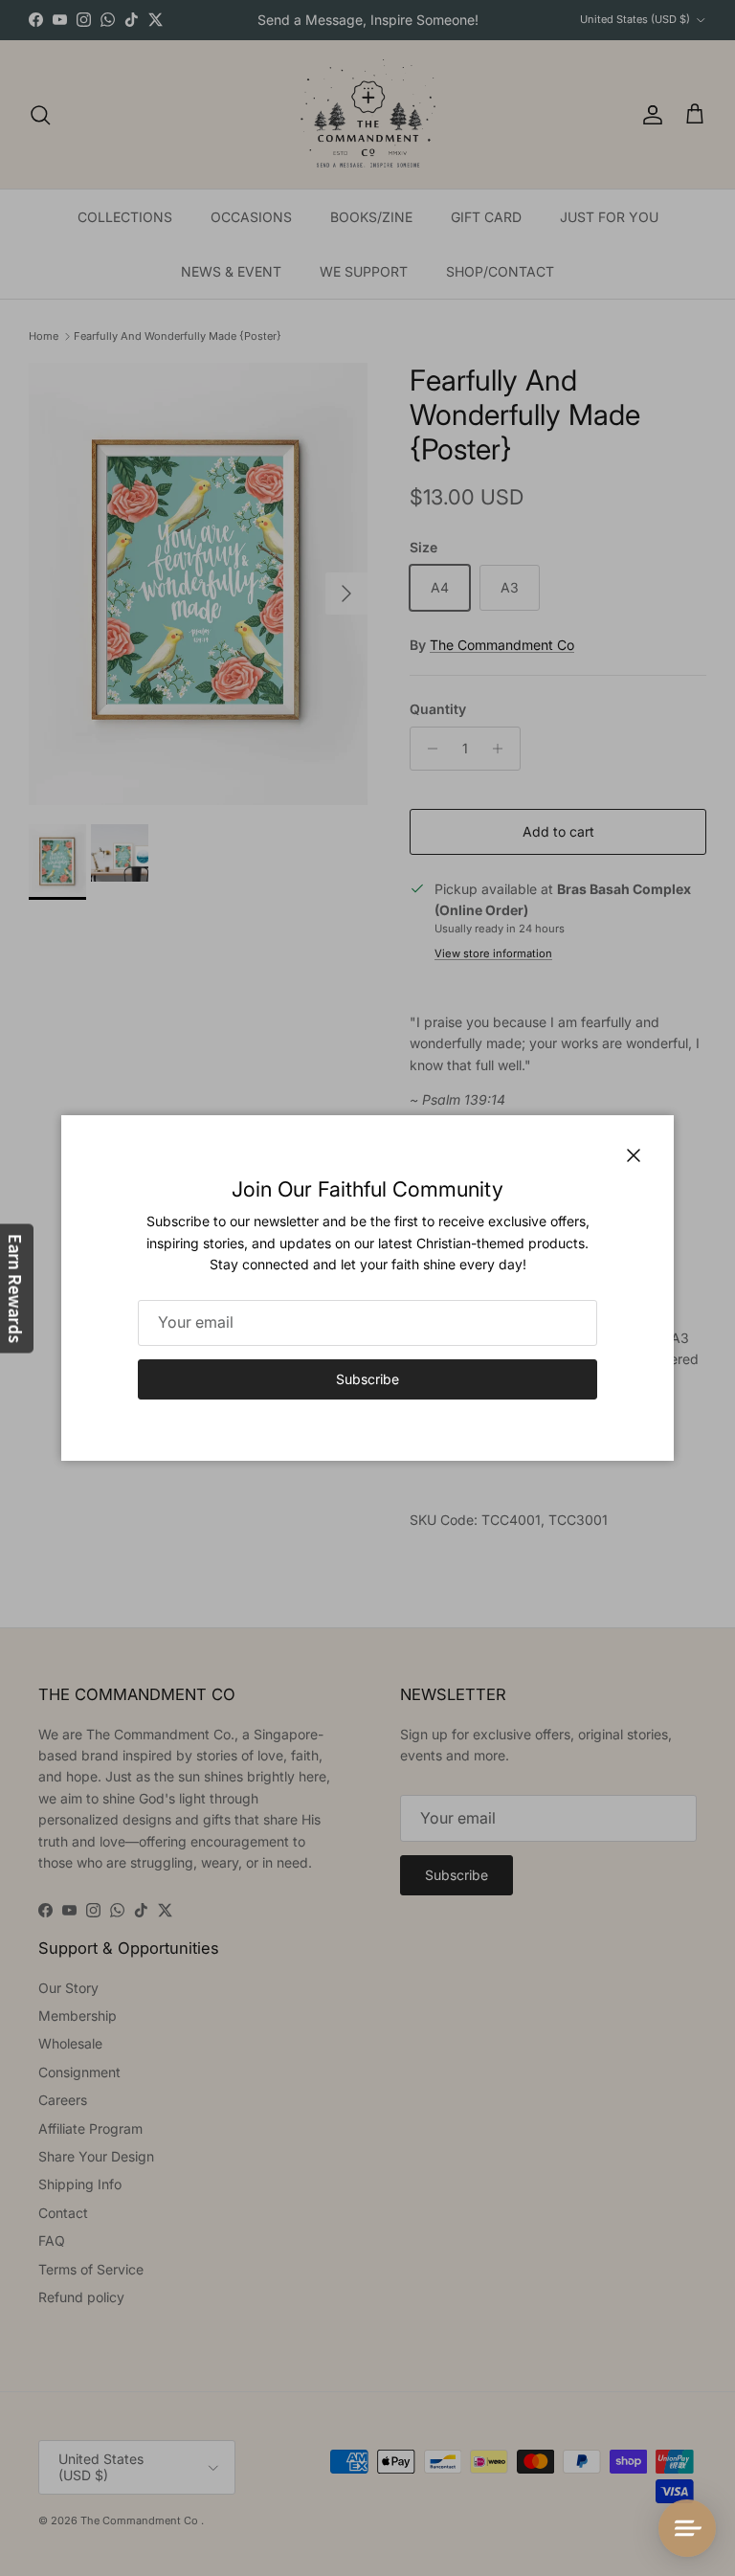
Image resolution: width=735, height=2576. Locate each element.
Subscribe (367, 1379)
